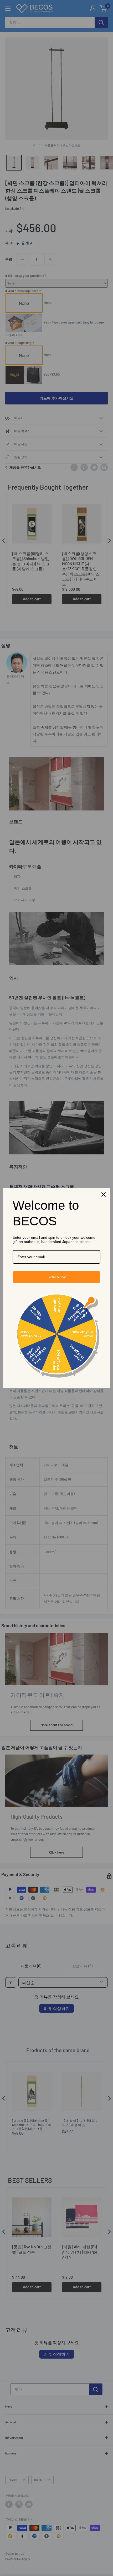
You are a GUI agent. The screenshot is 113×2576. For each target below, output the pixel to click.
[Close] (104, 1194)
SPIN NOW (56, 1277)
